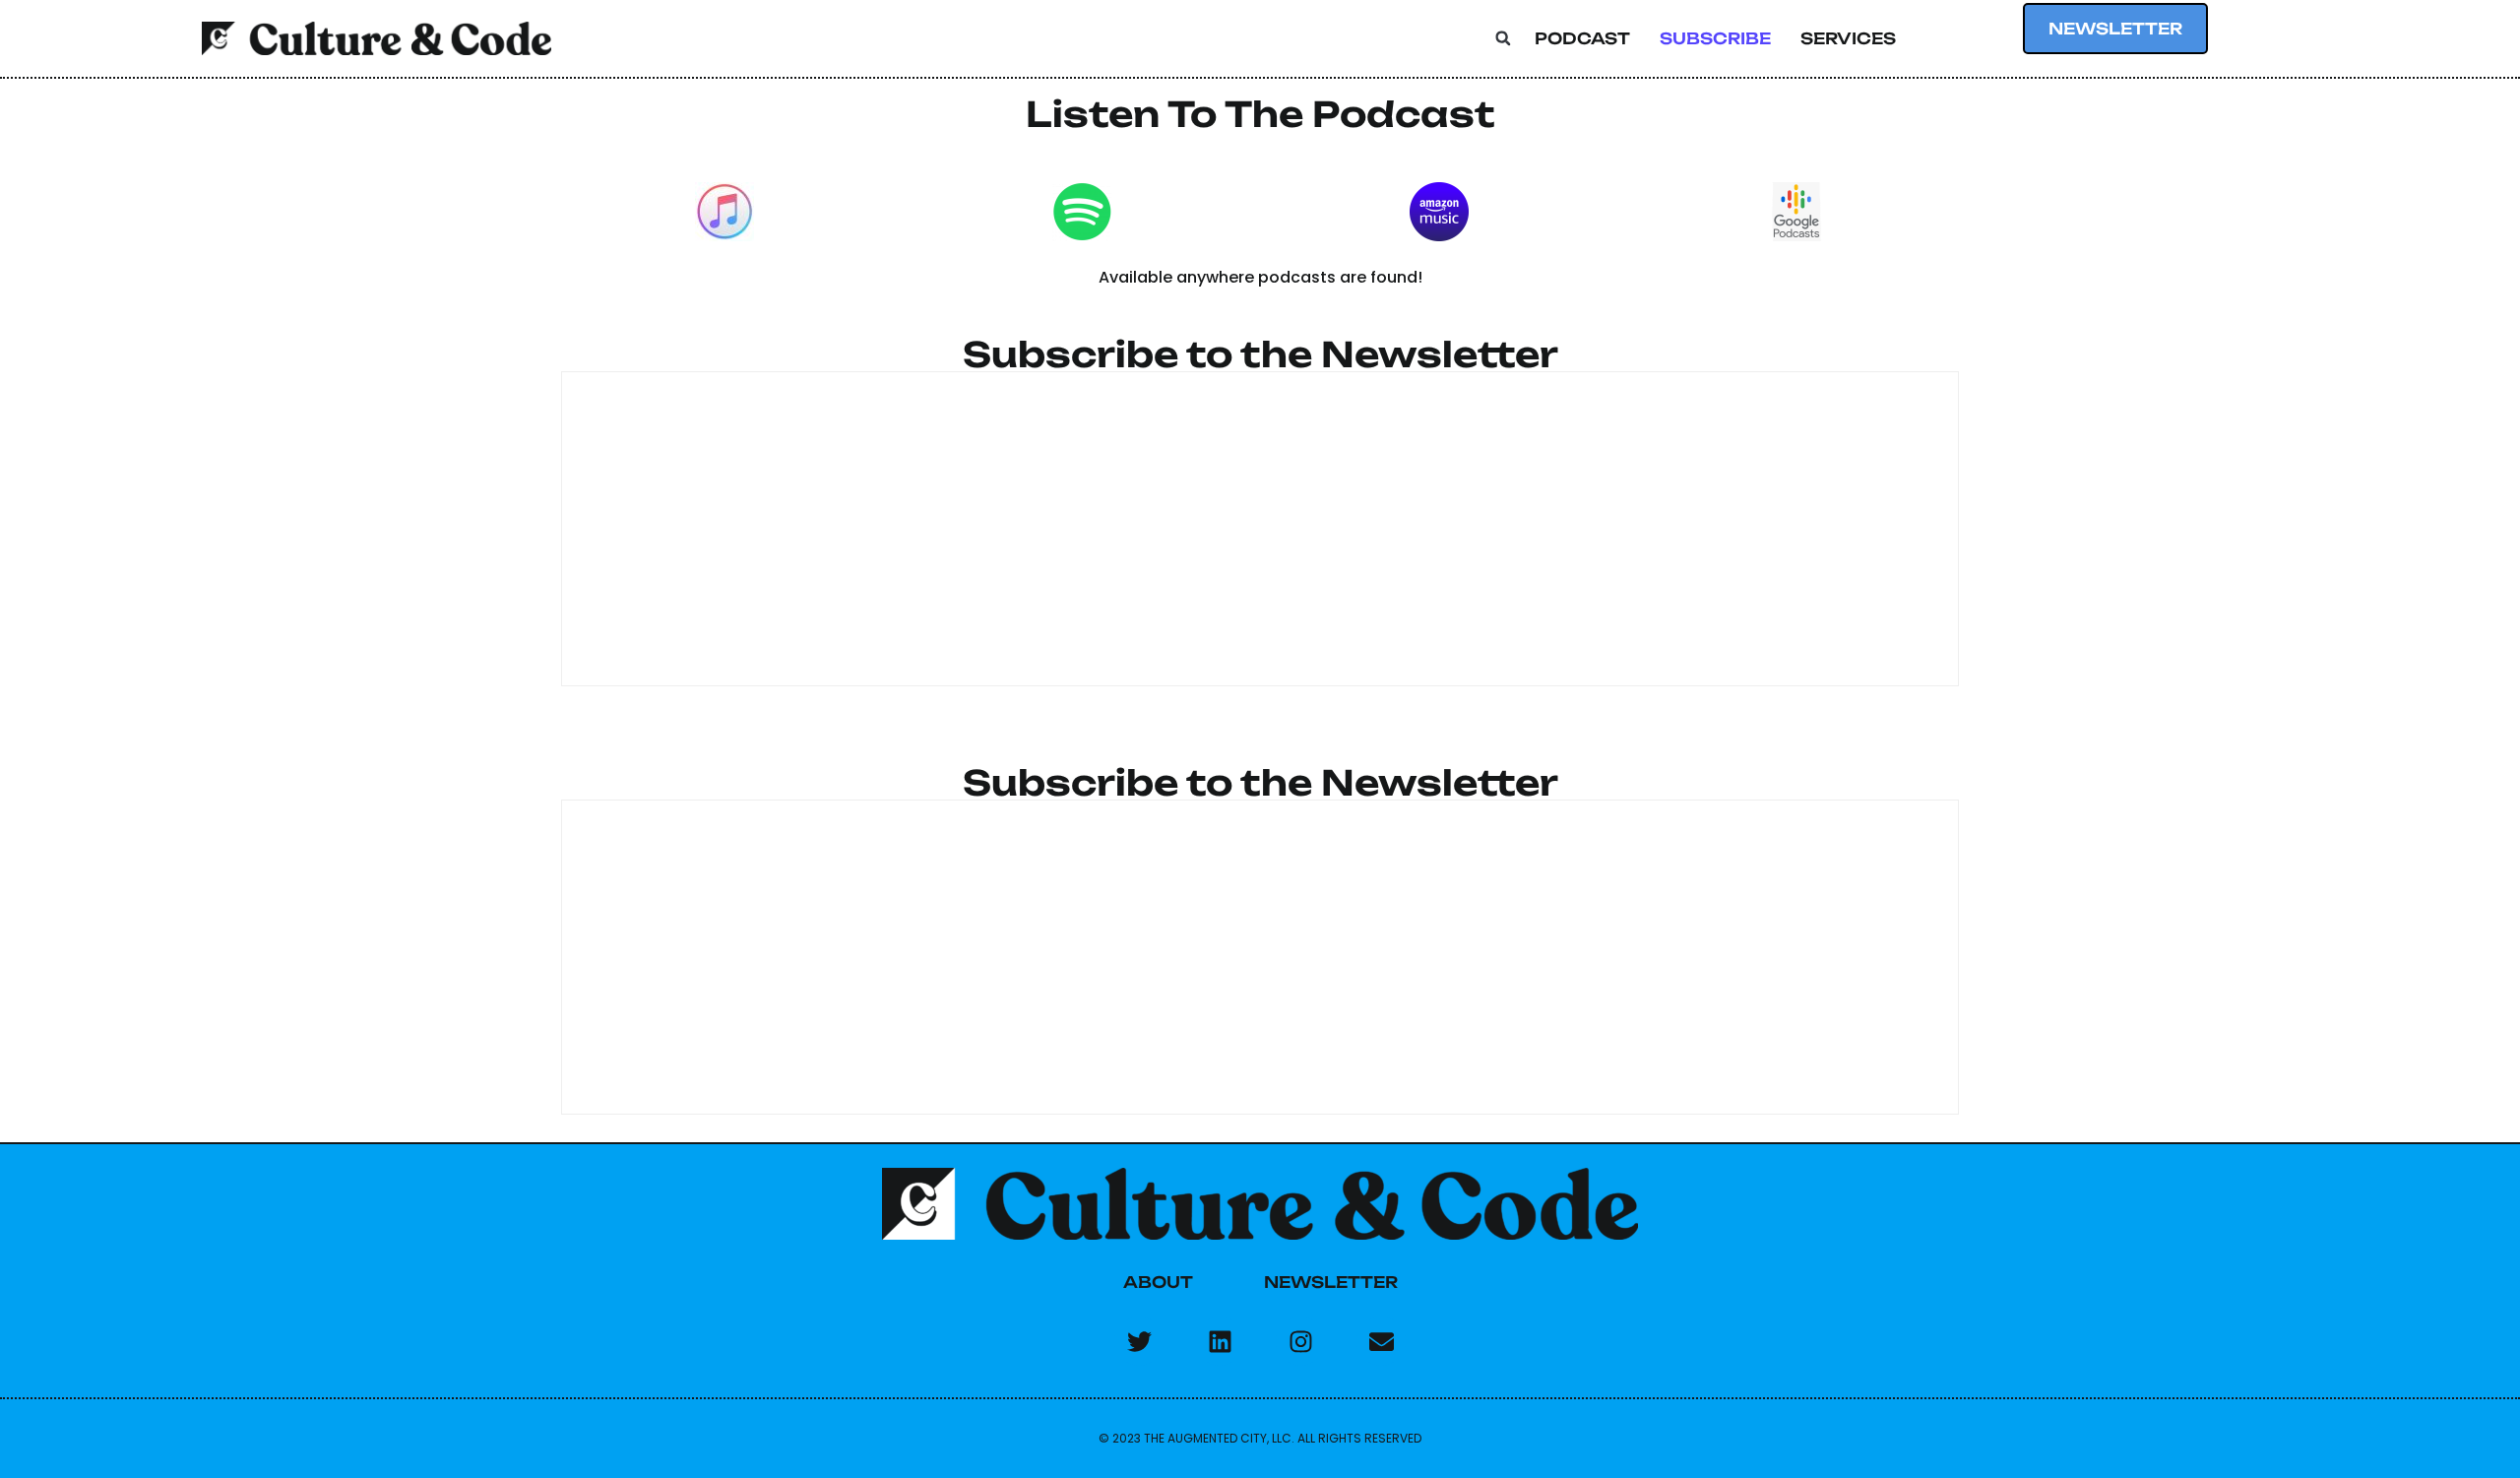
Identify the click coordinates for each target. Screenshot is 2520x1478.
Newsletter (1331, 1282)
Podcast (1582, 38)
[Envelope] (1381, 1341)
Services (1848, 38)
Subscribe (1715, 38)
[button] (1503, 38)
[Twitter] (1139, 1341)
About (1158, 1282)
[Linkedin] (1220, 1341)
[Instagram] (1300, 1341)
